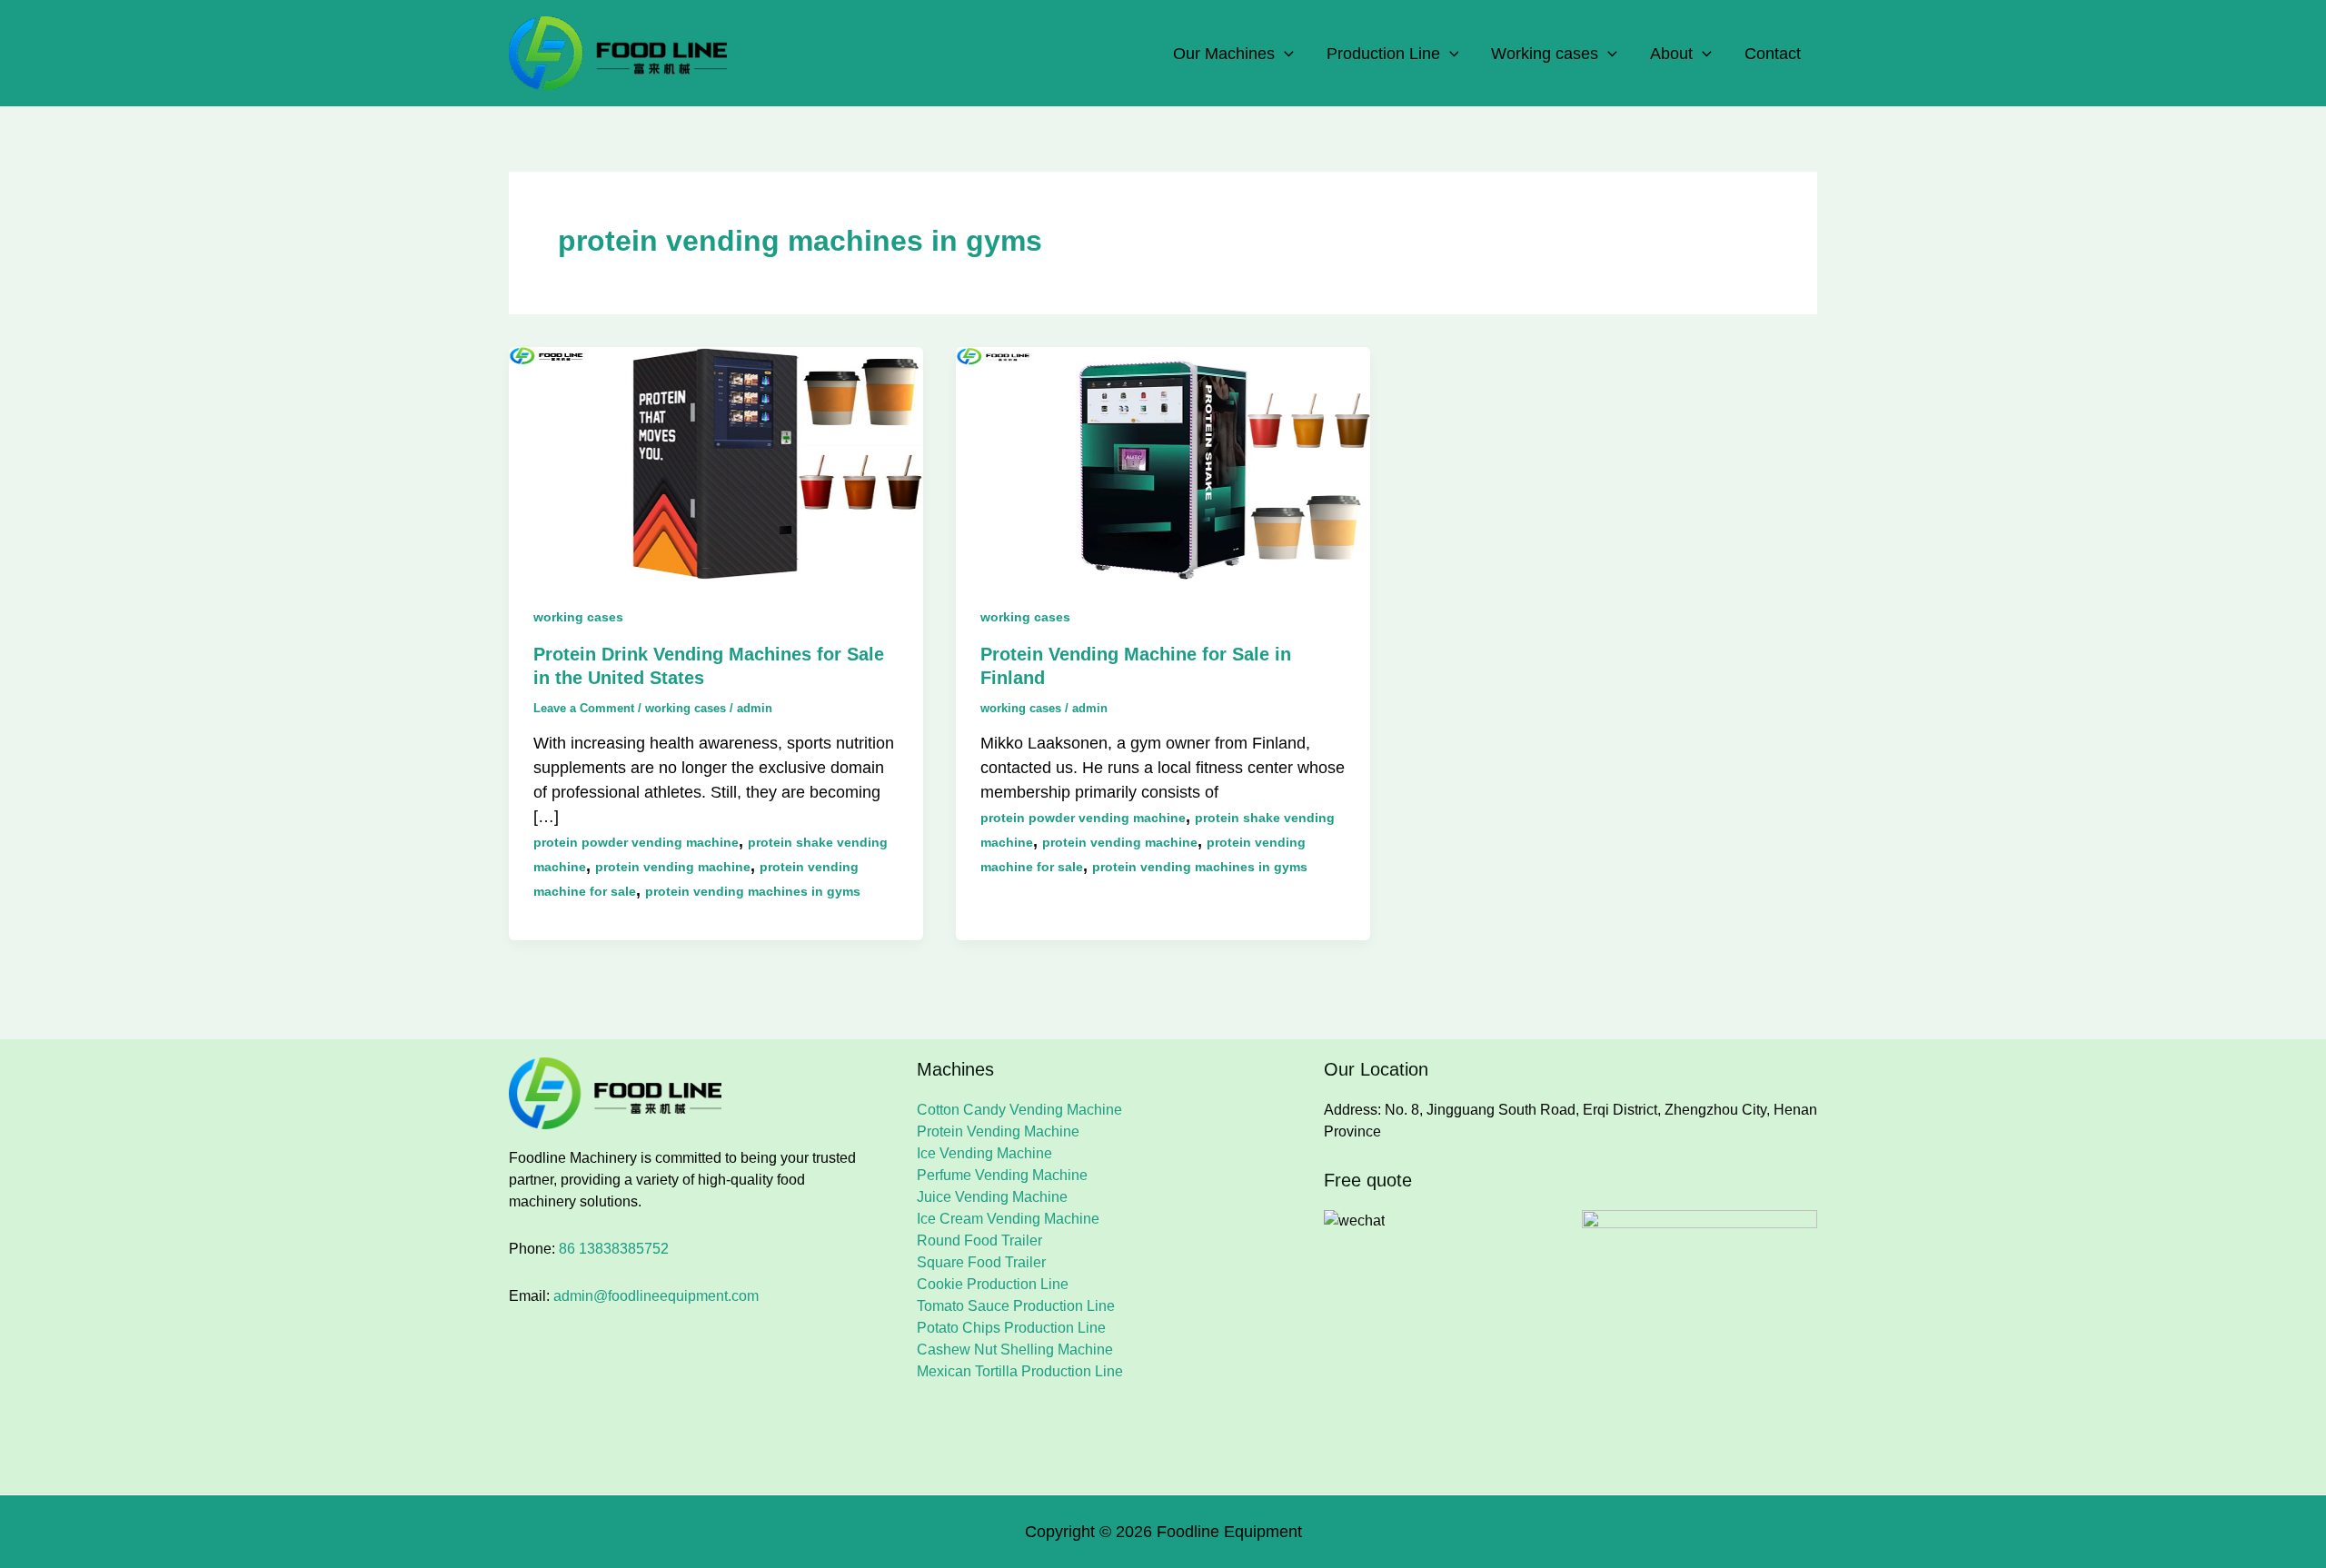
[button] (1284, 54)
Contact (1773, 54)
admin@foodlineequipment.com (656, 1296)
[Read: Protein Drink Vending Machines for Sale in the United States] (716, 462)
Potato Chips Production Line (1011, 1328)
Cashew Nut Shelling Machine (1015, 1350)
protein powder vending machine (636, 842)
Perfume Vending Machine (1002, 1175)
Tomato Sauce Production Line (1016, 1306)
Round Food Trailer (979, 1241)
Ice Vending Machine (984, 1153)
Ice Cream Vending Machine (1008, 1219)
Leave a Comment (584, 708)
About (1671, 54)
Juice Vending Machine (992, 1197)
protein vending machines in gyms (753, 891)
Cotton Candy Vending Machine (1019, 1110)
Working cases (1545, 54)
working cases (578, 617)
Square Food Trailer (981, 1262)
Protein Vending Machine (998, 1131)
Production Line (1383, 54)
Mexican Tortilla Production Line (1020, 1371)
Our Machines (1224, 54)
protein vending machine (673, 867)
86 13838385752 (614, 1249)
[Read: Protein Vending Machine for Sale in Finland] (1163, 462)
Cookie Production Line (993, 1284)
